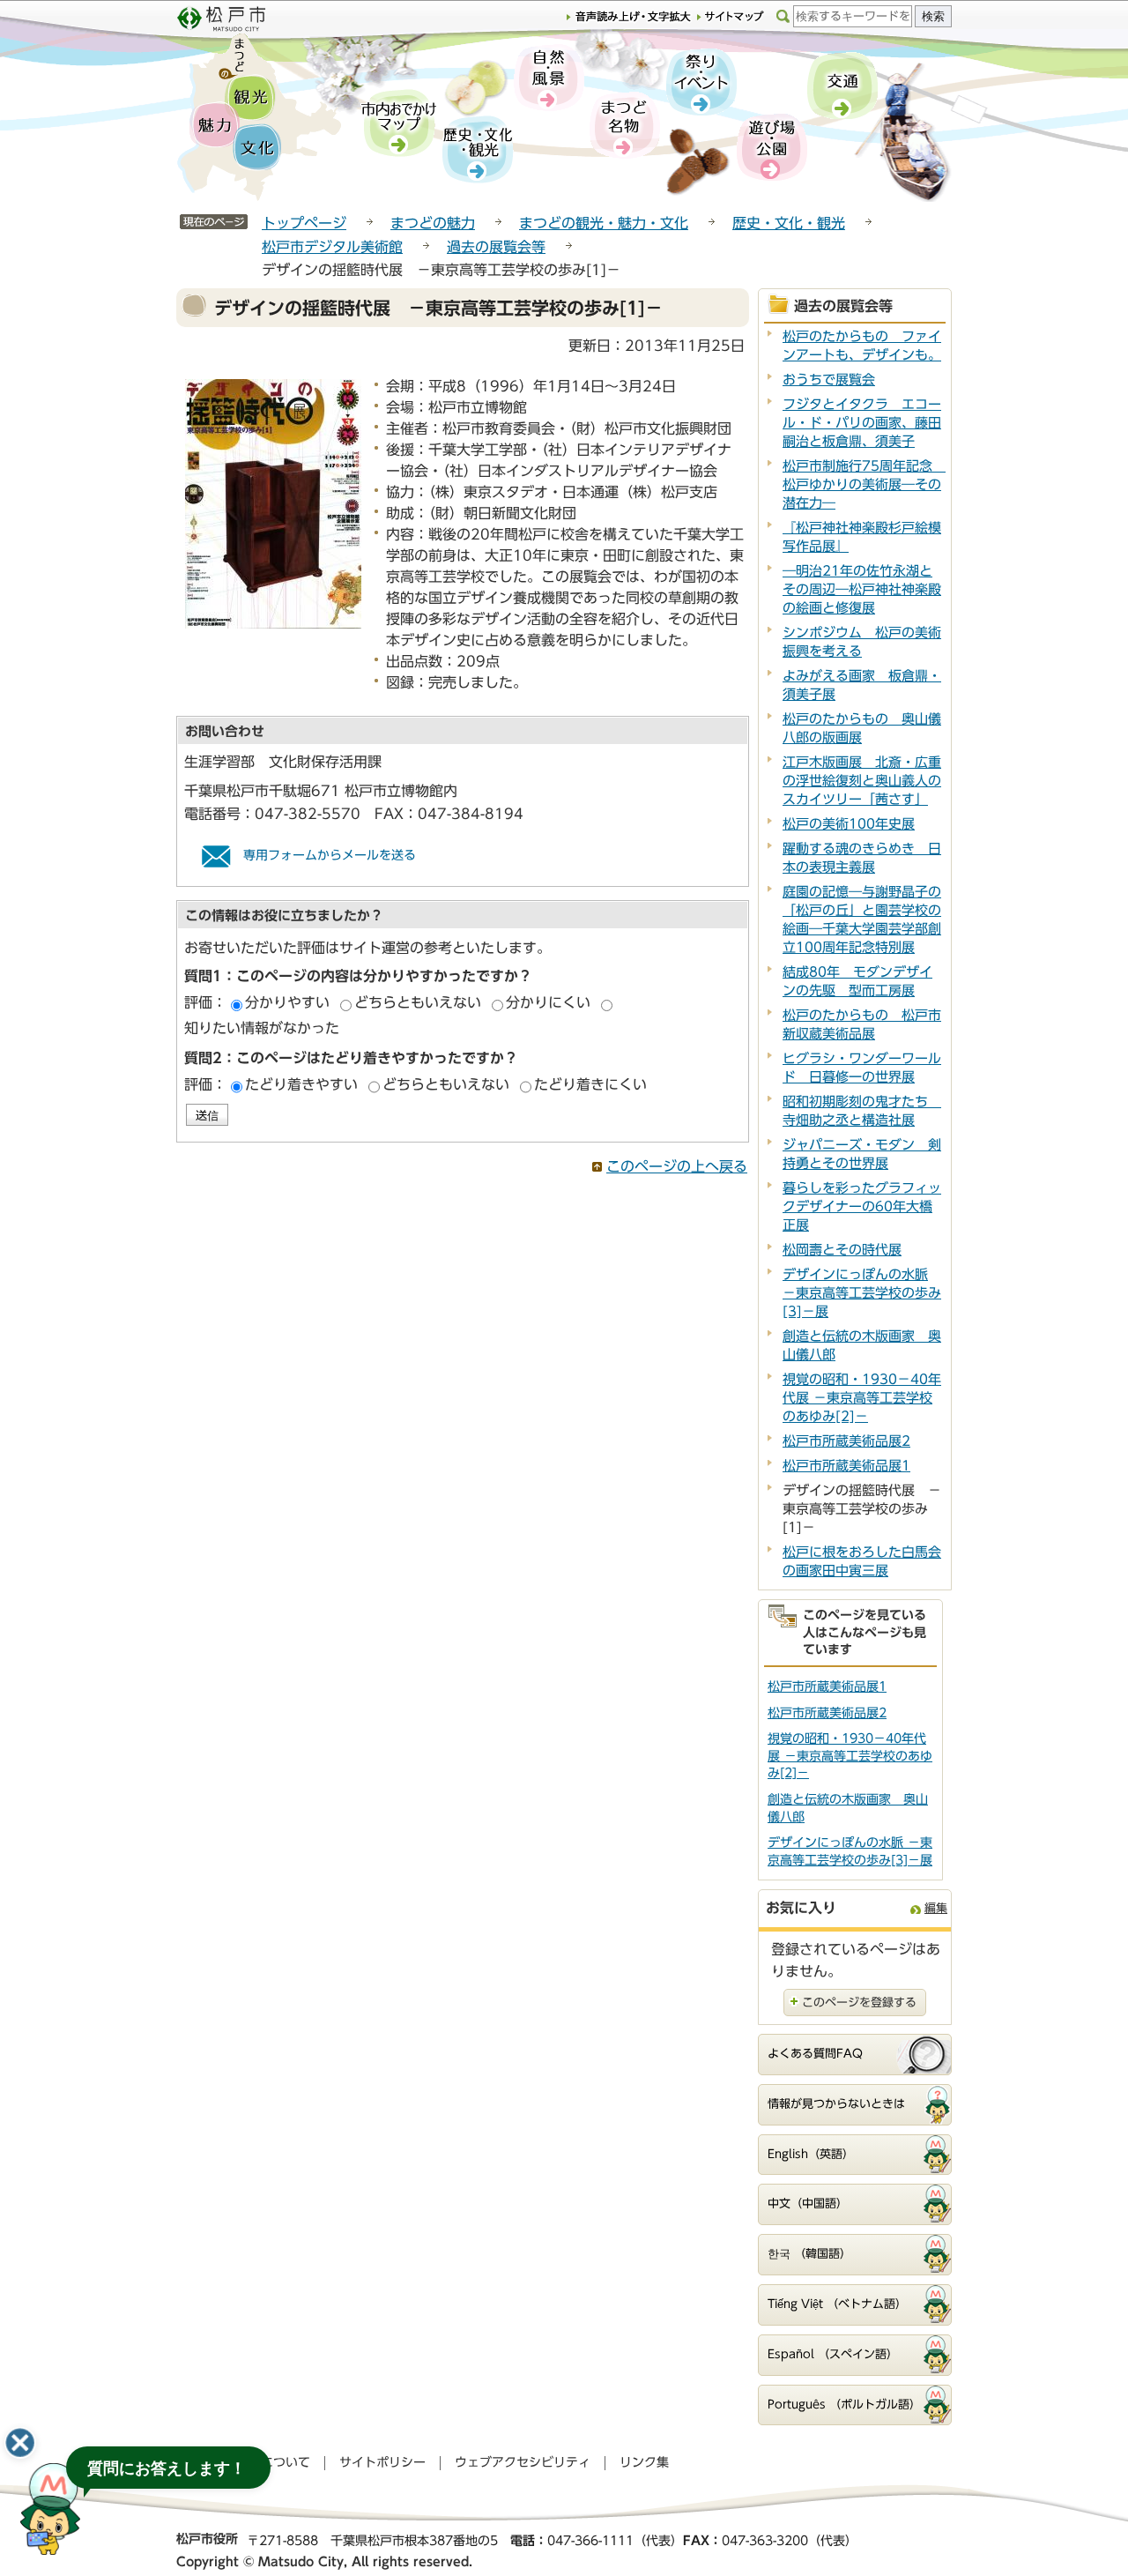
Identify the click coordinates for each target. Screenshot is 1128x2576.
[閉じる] (20, 2443)
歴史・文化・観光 (789, 223)
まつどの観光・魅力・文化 (604, 223)
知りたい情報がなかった (262, 1028)
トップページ (304, 223)
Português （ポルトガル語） (844, 2405)
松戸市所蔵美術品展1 (846, 1466)
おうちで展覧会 (829, 380)
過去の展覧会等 (496, 247)
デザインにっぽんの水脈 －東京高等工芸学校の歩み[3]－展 (862, 1293)
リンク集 (644, 2462)
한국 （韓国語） (809, 2254)
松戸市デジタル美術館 (332, 247)
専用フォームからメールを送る (330, 855)
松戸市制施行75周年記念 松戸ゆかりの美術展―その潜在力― (864, 484)
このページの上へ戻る (677, 1166)
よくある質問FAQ (815, 2054)
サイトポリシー (382, 2462)
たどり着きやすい (301, 1084)
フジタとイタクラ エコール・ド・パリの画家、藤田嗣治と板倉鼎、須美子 (862, 423)
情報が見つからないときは (836, 2104)
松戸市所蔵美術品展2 (846, 1441)
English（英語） (811, 2154)
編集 (936, 1908)
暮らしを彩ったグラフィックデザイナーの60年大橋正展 (862, 1206)
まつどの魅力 (433, 223)
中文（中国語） (808, 2204)
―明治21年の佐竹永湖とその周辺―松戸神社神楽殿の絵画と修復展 (862, 589)
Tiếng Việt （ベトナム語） (837, 2304)
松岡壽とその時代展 (842, 1250)
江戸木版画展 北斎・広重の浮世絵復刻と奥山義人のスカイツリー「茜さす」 (862, 781)
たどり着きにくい (590, 1084)
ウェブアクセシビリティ (523, 2462)
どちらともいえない (418, 1002)
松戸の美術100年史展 (849, 824)
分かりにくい (548, 1002)
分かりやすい (287, 1002)
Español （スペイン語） (833, 2354)
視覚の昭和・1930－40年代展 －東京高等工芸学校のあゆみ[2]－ (862, 1398)
